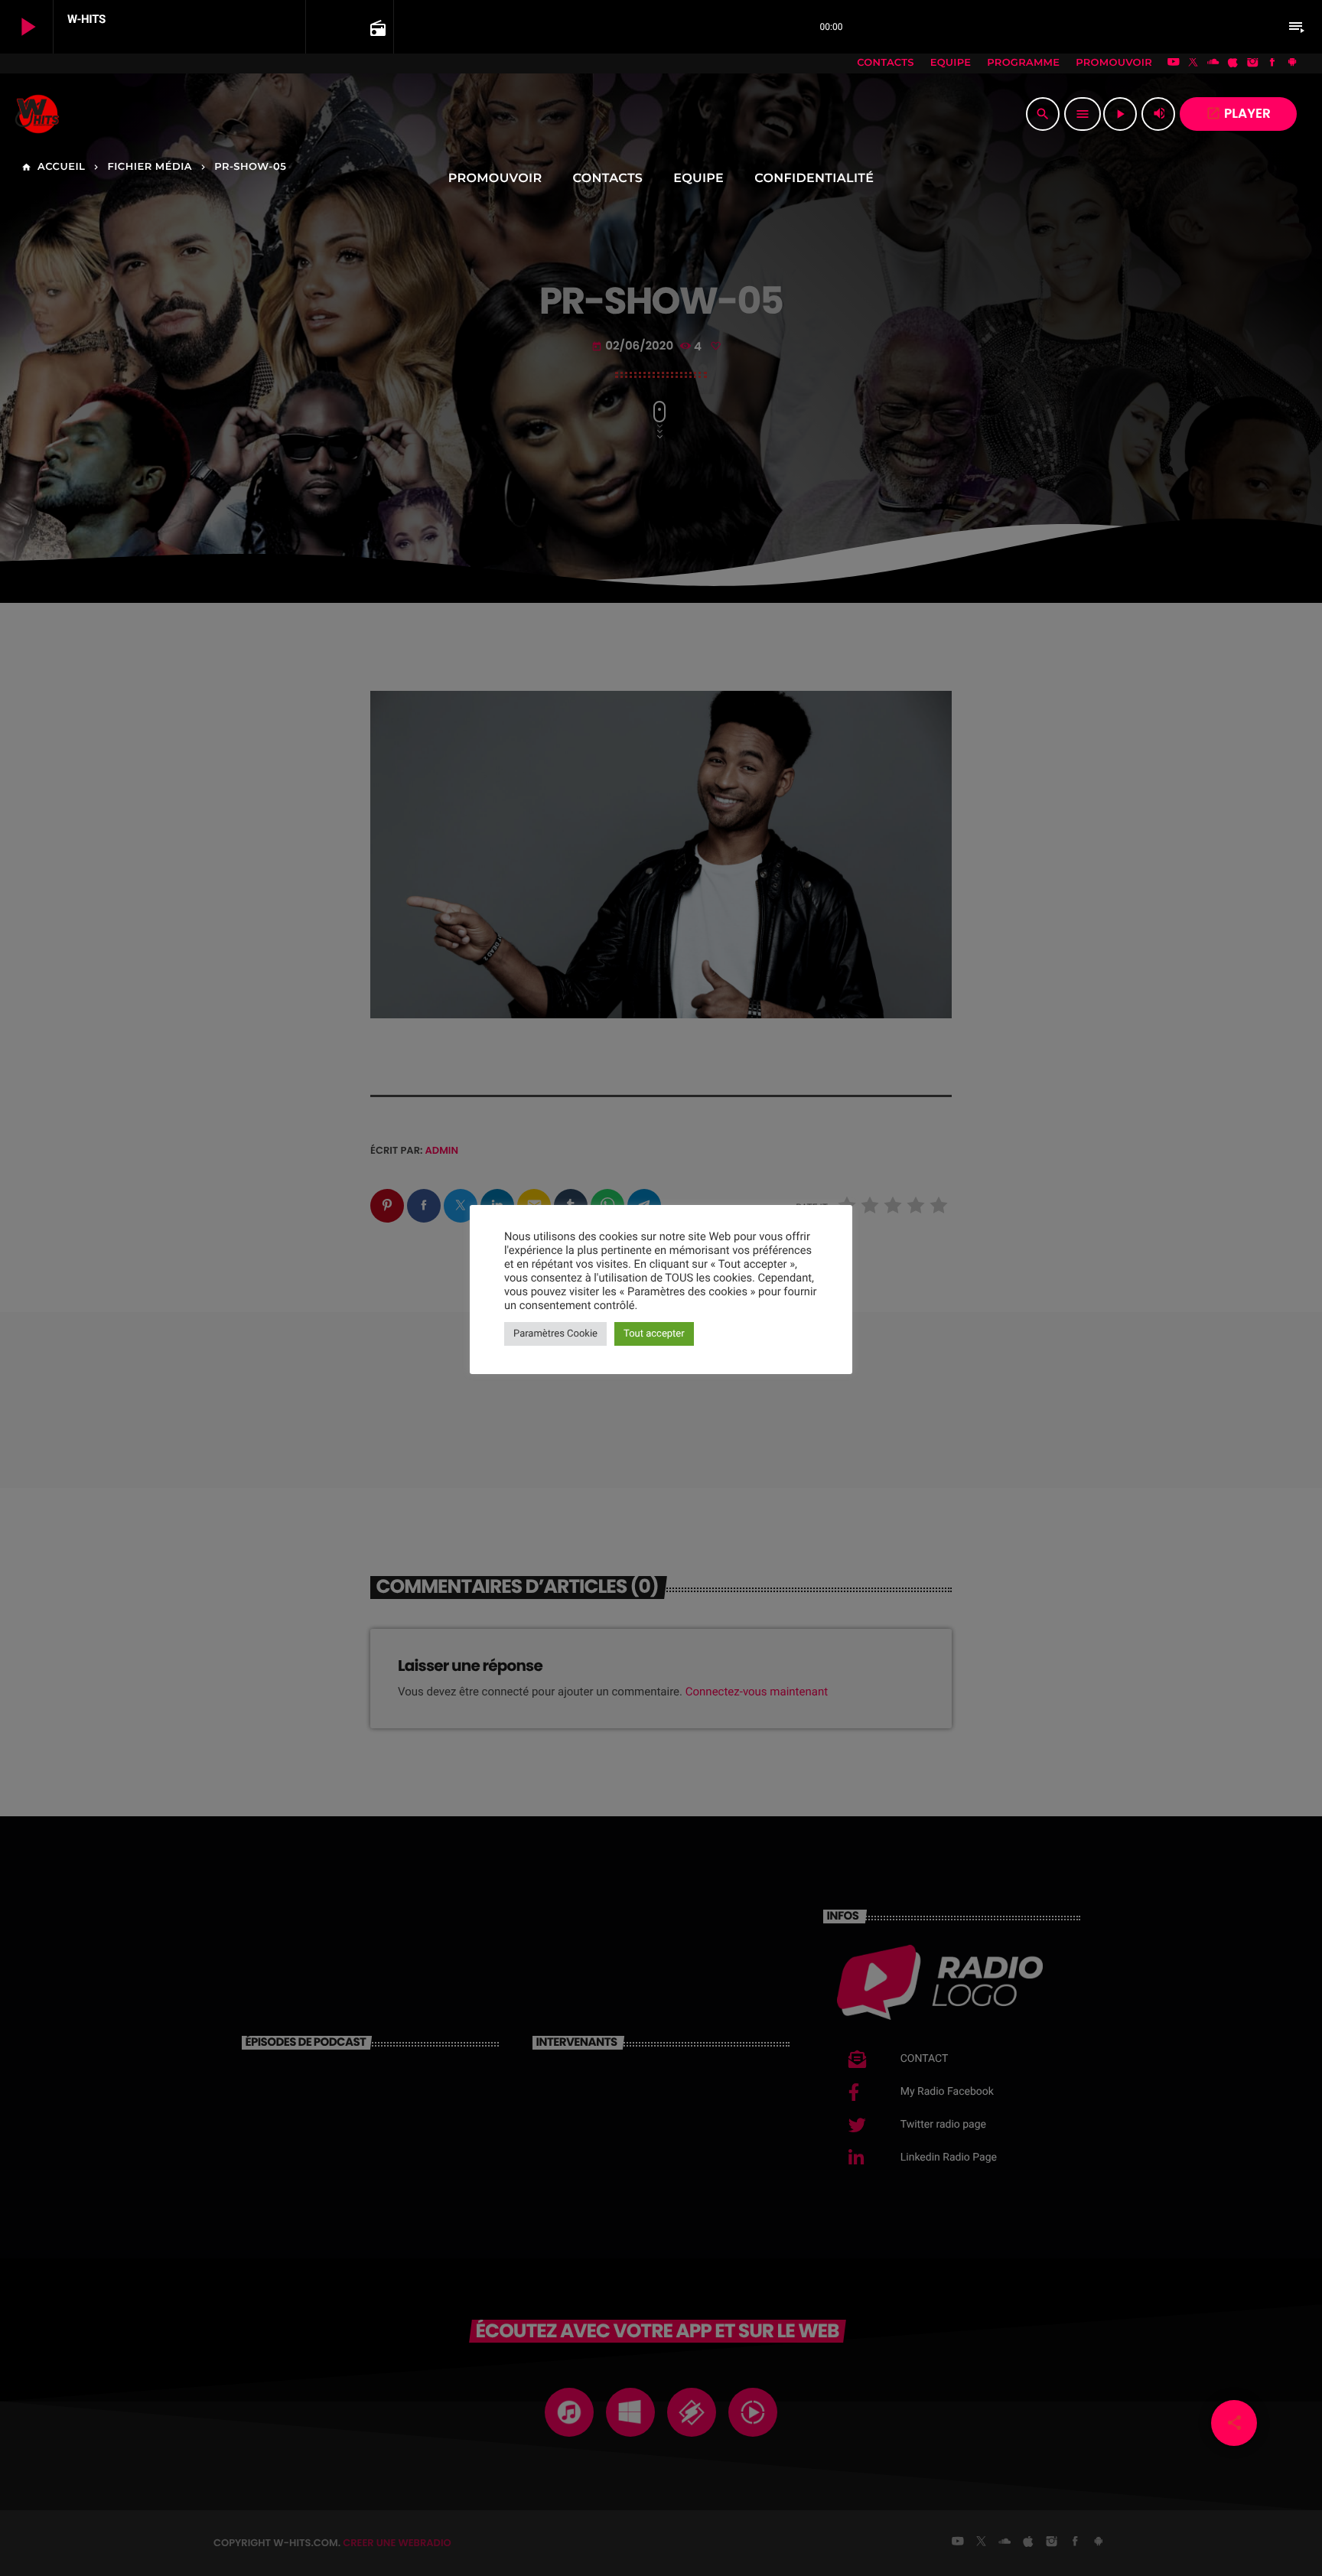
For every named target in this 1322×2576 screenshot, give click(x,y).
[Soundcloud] (1213, 64)
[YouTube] (1174, 64)
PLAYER (1238, 113)
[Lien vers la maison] (37, 114)
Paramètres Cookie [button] (555, 1334)
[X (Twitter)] (1193, 64)
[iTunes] (1233, 64)
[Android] (1292, 64)
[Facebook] (1272, 64)
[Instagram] (1252, 64)
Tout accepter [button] (654, 1334)
